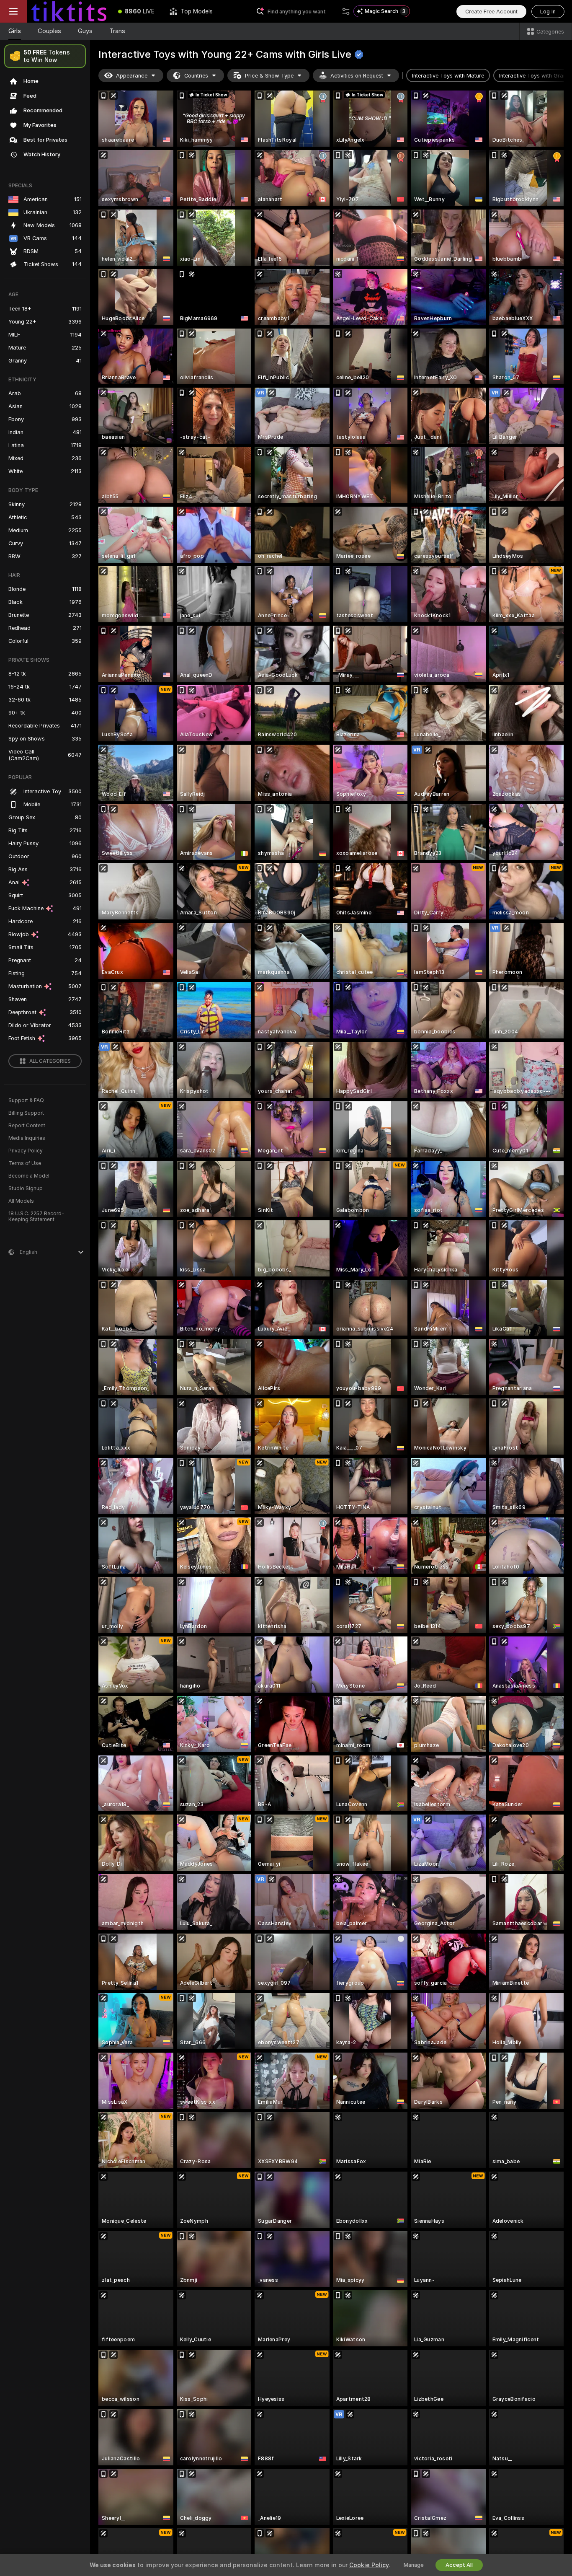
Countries (196, 76)
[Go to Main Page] (69, 11)
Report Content (27, 1126)
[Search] (346, 11)
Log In (548, 12)
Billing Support (26, 1113)
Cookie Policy (369, 2565)
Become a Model (29, 1176)
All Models (21, 1201)
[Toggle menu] (13, 11)
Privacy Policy (26, 1151)
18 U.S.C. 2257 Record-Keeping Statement (36, 1217)
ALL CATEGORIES (50, 1061)
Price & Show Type (269, 76)
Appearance (132, 76)
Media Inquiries (27, 1138)
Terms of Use (25, 1163)
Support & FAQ (26, 1100)
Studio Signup (26, 1188)
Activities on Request (357, 76)
